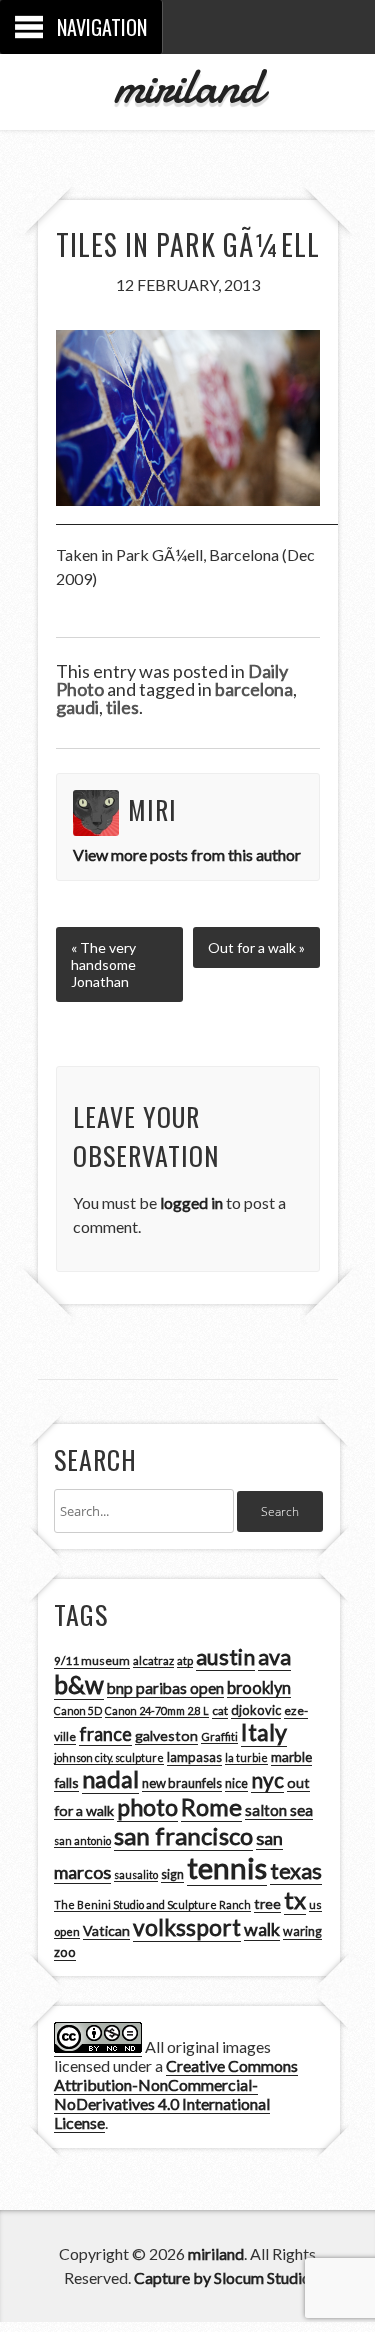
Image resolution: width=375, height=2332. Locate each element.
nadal (110, 1779)
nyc (267, 1780)
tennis (227, 1867)
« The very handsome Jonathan (103, 964)
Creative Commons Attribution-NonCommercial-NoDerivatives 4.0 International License (176, 2094)
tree (267, 1903)
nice (236, 1783)
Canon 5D (78, 1710)
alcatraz (153, 1660)
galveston (166, 1735)
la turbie (246, 1757)
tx (295, 1899)
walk (262, 1929)
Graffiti (219, 1736)
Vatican (106, 1930)
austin (225, 1657)
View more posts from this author (187, 854)
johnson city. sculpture (109, 1757)
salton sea (279, 1810)
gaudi (77, 707)
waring (302, 1931)
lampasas (194, 1757)
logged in (191, 1202)
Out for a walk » (256, 947)
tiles (122, 707)
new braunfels (182, 1783)
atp (185, 1660)
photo (147, 1807)
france (105, 1734)
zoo (65, 1952)
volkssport (187, 1927)
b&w (79, 1684)
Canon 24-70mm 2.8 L (157, 1710)
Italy (264, 1732)
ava (274, 1657)
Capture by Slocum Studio (222, 2277)
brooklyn (259, 1687)
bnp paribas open (165, 1688)
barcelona (254, 689)
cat (220, 1710)
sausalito (136, 1874)
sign (172, 1874)
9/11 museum (92, 1660)
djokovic (256, 1710)
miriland (187, 86)
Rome (211, 1807)
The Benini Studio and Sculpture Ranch (152, 1904)
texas (296, 1871)
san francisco (183, 1835)
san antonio (82, 1840)
